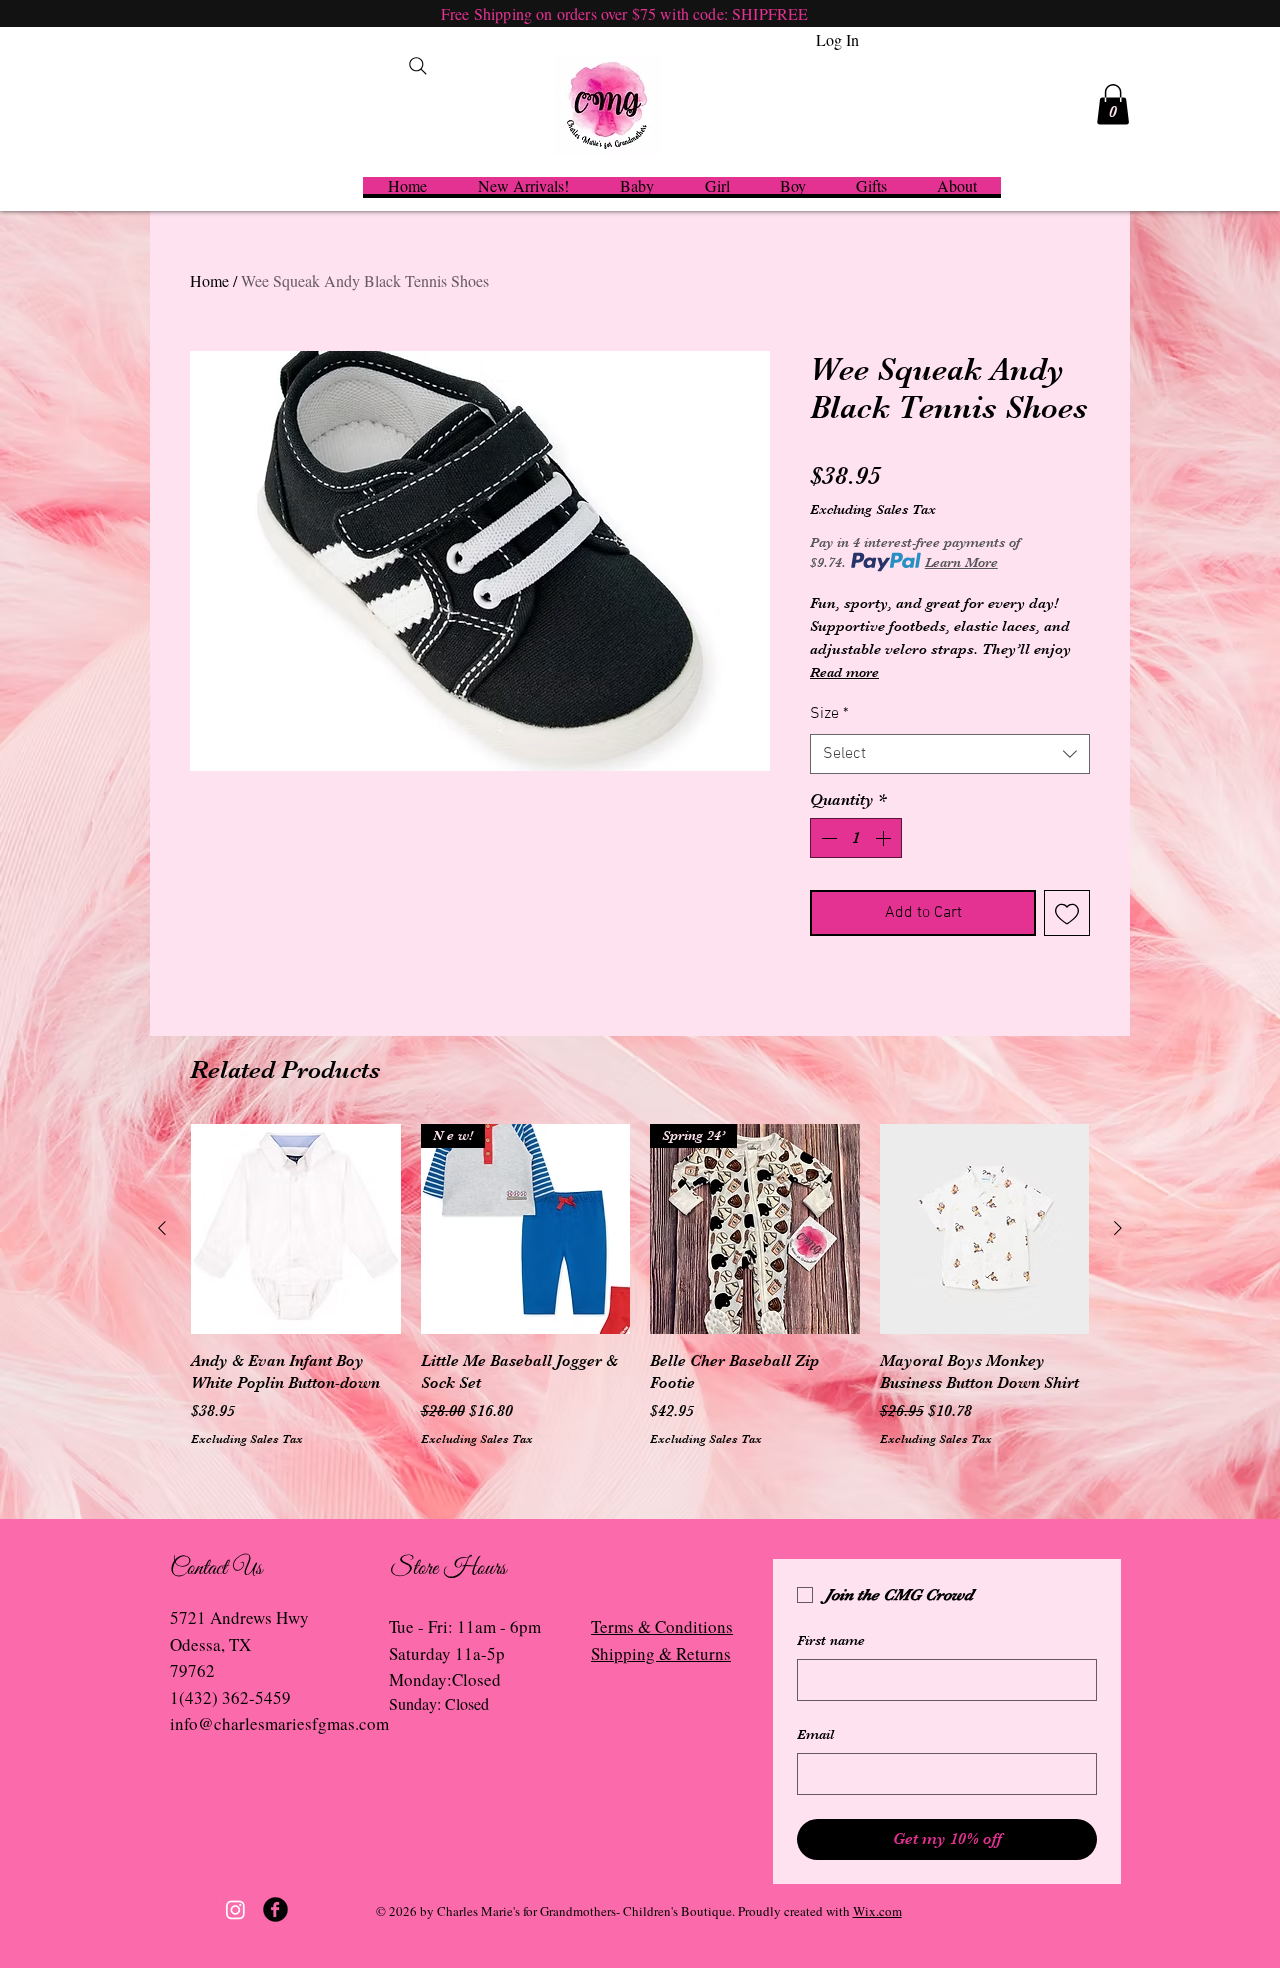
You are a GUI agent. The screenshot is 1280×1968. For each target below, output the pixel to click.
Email (815, 1734)
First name (831, 1640)
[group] (640, 1285)
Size (829, 714)
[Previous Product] (162, 1228)
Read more (844, 672)
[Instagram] (235, 1909)
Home (209, 280)
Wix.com (877, 1911)
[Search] (418, 66)
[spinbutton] (856, 838)
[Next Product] (1118, 1228)
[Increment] (885, 838)
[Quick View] (296, 1229)
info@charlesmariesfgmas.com (279, 1723)
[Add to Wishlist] (1067, 913)
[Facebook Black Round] (275, 1909)
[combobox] (950, 754)
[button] (1113, 104)
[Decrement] (827, 838)
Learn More (961, 562)
